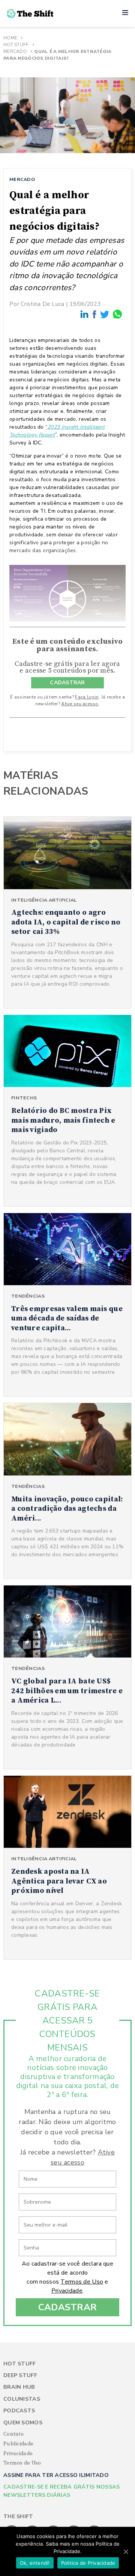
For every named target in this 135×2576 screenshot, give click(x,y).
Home (10, 38)
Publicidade (18, 2444)
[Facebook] (95, 315)
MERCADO (22, 179)
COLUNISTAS (22, 2399)
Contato (13, 2434)
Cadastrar (68, 2307)
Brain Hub (19, 2387)
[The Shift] (30, 14)
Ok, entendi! (35, 2563)
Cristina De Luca (42, 304)
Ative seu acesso (80, 704)
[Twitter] (105, 314)
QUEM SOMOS (23, 2423)
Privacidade (67, 2291)
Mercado (15, 51)
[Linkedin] (85, 314)
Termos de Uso (82, 2282)
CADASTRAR (67, 683)
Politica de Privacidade (88, 2563)
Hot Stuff (16, 45)
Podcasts (19, 2411)
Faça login (87, 697)
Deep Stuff (20, 2375)
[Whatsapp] (118, 314)
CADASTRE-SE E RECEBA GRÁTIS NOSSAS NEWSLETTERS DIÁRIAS (62, 2491)
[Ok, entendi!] (126, 2552)
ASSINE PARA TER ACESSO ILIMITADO (56, 2475)
